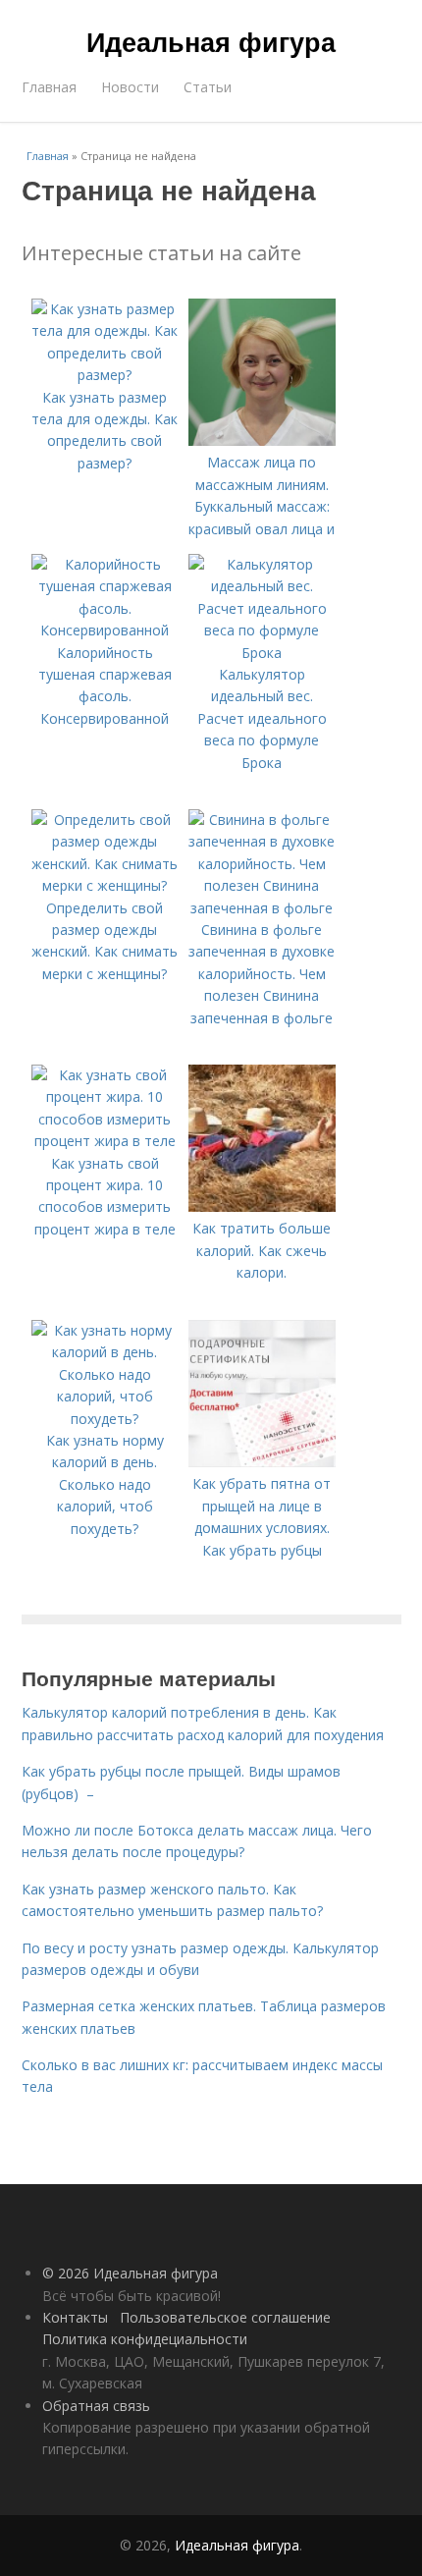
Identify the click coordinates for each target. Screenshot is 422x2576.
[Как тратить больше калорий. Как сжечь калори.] (262, 1206)
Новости (130, 87)
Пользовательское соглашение (225, 2317)
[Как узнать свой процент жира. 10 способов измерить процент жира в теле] (105, 1141)
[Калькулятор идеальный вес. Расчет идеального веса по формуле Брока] (262, 653)
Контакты (75, 2317)
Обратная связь (96, 2406)
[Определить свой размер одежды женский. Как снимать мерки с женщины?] (105, 885)
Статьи (208, 87)
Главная (49, 87)
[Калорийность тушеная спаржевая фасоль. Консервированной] (105, 630)
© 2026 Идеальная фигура (130, 2273)
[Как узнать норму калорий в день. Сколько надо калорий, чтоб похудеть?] (105, 1419)
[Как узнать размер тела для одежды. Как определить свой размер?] (105, 375)
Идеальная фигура (211, 41)
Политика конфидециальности (145, 2339)
